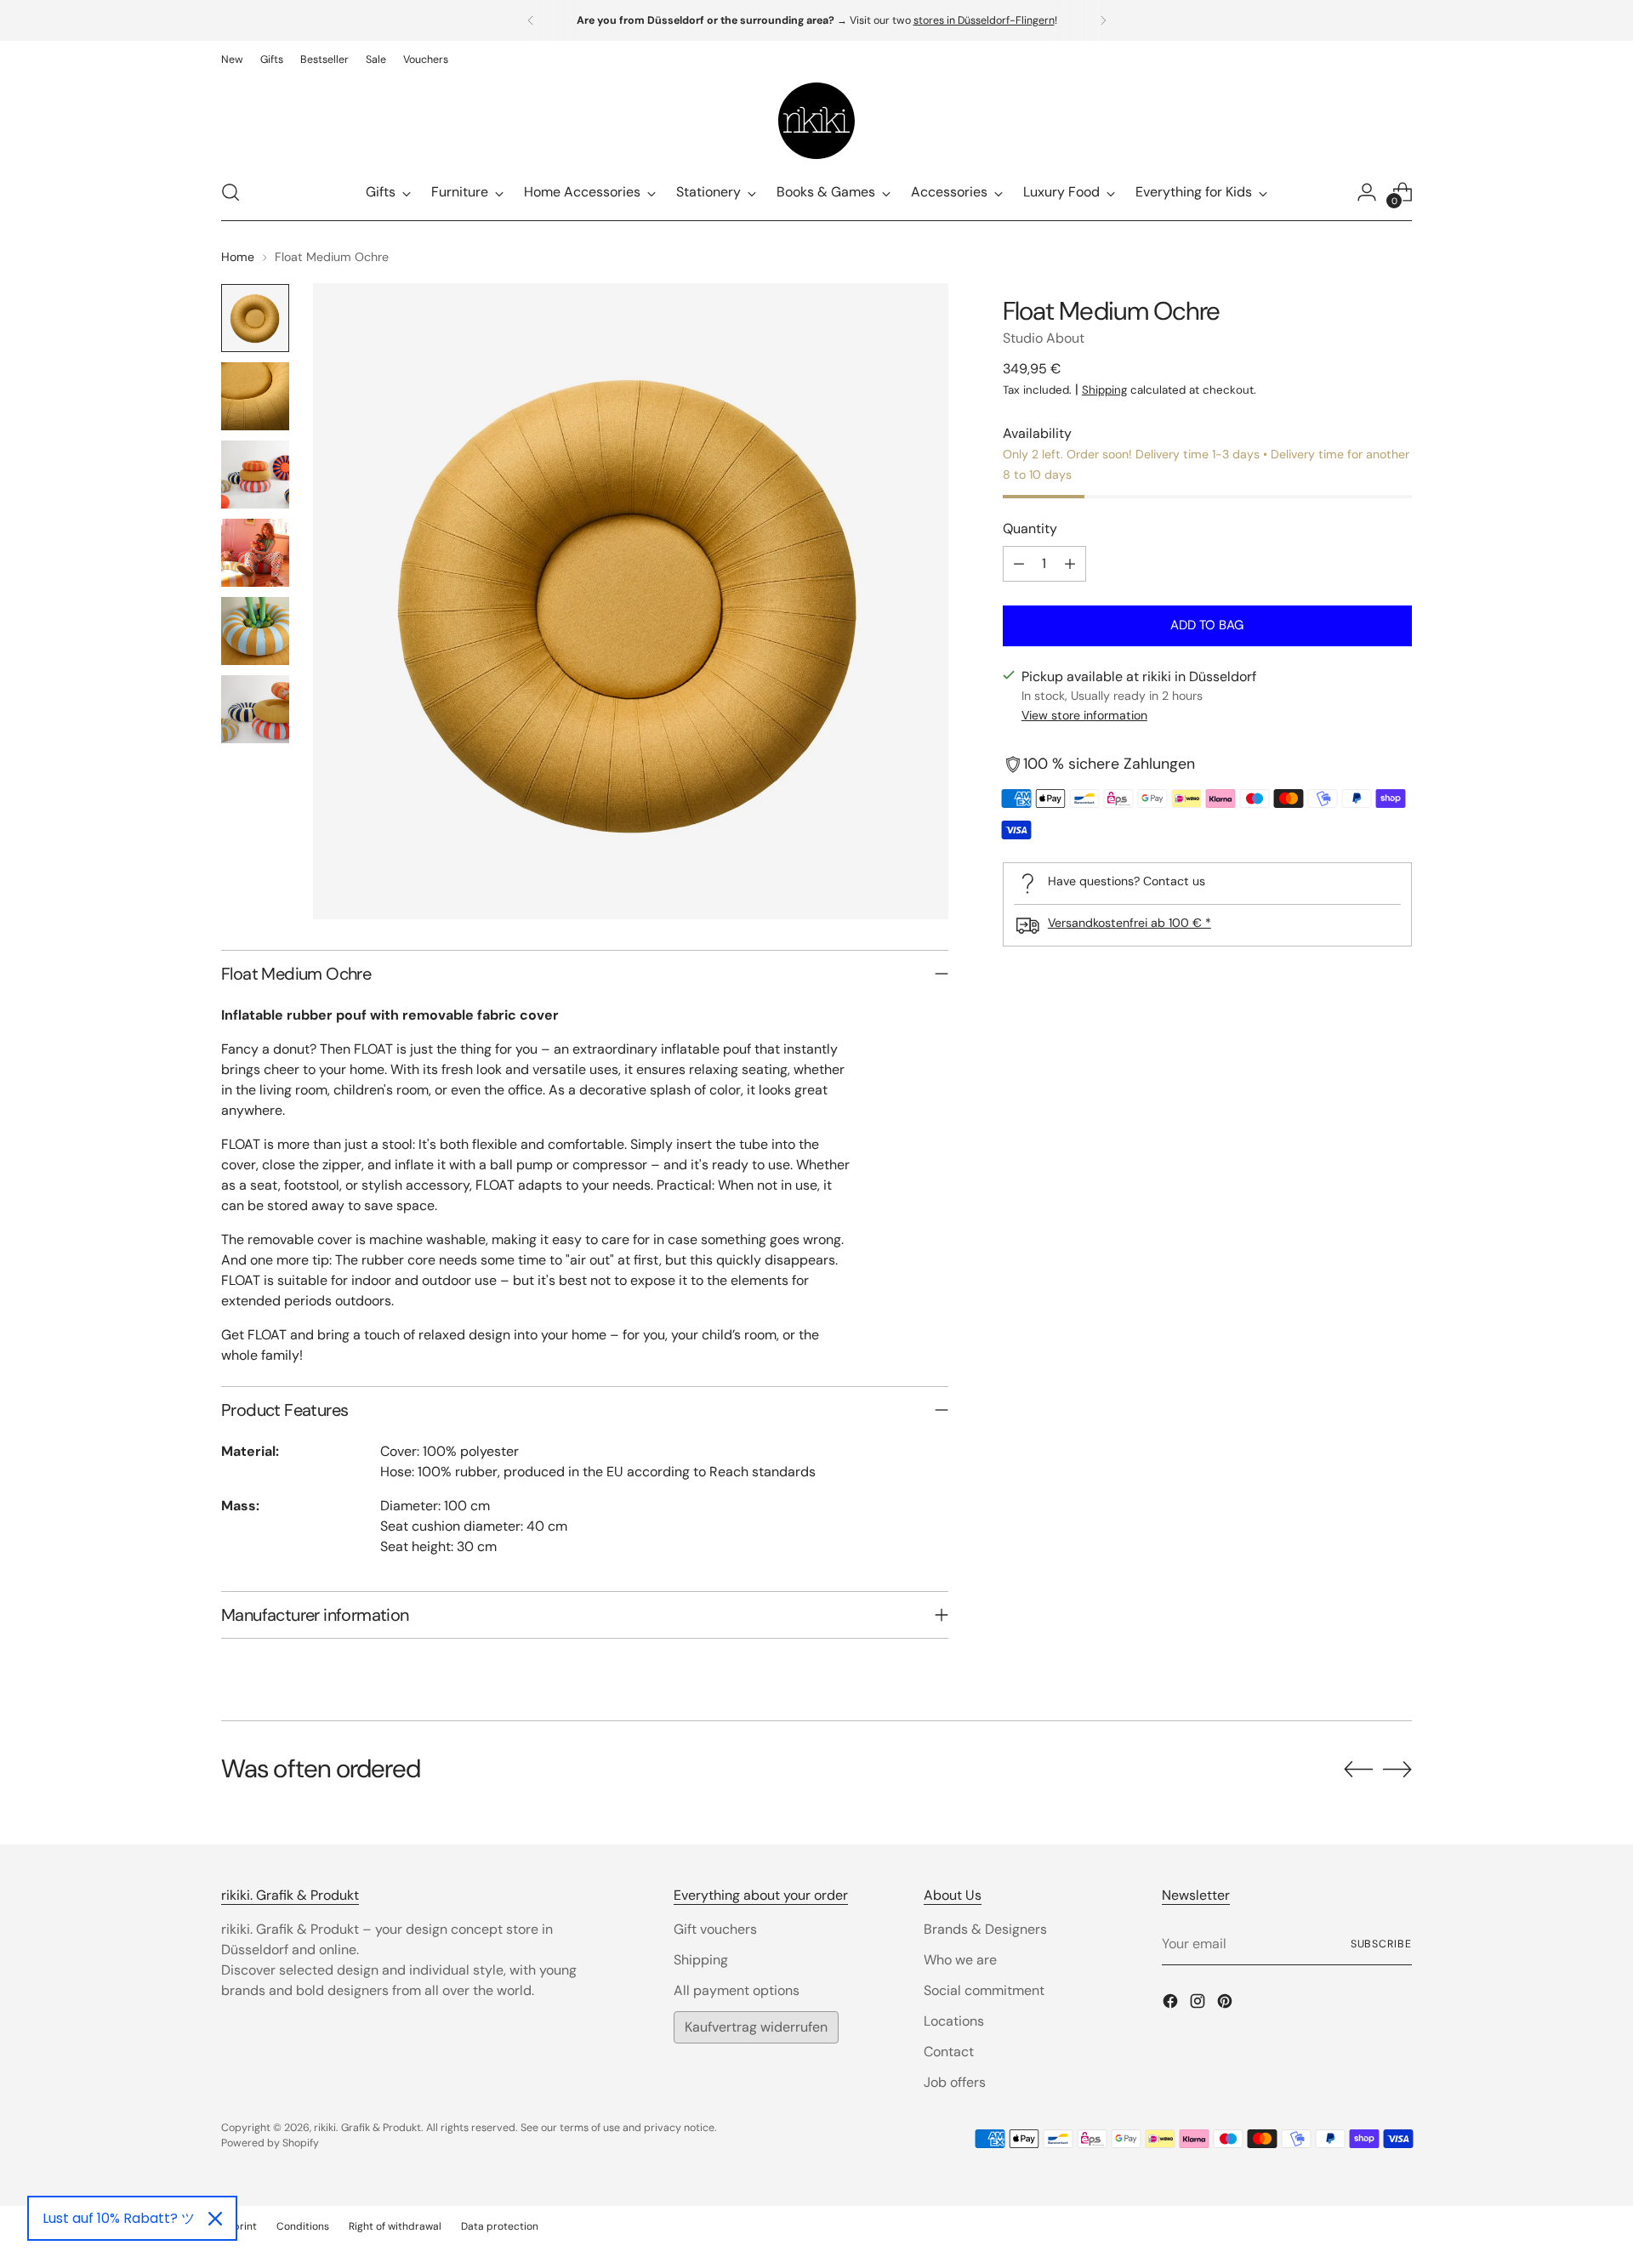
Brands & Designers (985, 1929)
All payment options (737, 1990)
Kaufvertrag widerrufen (756, 2027)
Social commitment (984, 1990)
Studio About (1044, 338)
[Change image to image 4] (255, 553)
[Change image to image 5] (255, 631)
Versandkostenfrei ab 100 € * (1129, 923)
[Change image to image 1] (255, 318)
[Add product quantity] (1070, 564)
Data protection (500, 2226)
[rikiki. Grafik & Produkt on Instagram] (1199, 2004)
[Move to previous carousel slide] (1358, 1770)
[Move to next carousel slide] (1397, 1769)
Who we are (960, 1960)
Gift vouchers (715, 1929)
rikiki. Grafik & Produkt (367, 2128)
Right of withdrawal (395, 2226)
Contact (949, 2052)
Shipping (1104, 390)
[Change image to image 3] (255, 475)
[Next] (1103, 20)
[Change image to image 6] (255, 709)
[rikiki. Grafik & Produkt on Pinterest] (1226, 2004)
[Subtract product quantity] (1019, 564)
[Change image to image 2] (255, 396)
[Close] (215, 2219)
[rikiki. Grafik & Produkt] (816, 121)
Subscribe (1381, 1944)
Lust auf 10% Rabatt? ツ (119, 2218)
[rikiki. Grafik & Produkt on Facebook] (1172, 2004)
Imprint (239, 2226)
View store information (1084, 716)
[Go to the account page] (1367, 192)
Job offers (955, 2082)
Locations (954, 2021)
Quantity (1030, 529)
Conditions (303, 2226)
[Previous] (531, 20)
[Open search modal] (230, 192)
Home (238, 257)
